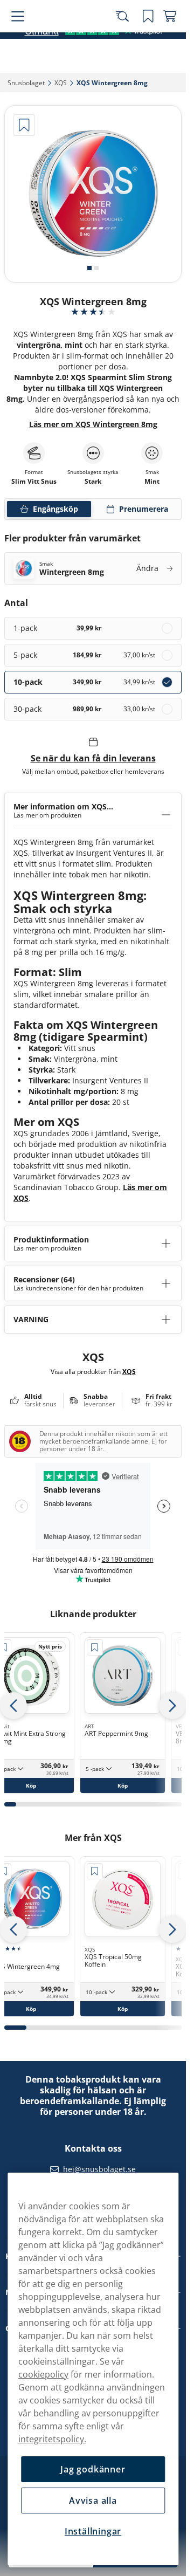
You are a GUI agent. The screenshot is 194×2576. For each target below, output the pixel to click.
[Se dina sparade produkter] (148, 39)
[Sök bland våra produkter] (127, 39)
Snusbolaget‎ (26, 83)
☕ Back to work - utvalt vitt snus (88, 11)
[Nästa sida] (172, 1706)
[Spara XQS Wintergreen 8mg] (24, 125)
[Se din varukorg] (170, 39)
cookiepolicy (43, 2374)
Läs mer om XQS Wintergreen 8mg (93, 424)
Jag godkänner (93, 2469)
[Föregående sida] (13, 1706)
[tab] (89, 268)
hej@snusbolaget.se (99, 2169)
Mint (152, 482)
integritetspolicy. (52, 2439)
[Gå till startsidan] (69, 39)
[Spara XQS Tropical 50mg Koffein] (95, 1871)
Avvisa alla (93, 2501)
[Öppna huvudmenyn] (16, 39)
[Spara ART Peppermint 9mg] (95, 1647)
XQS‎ (61, 83)
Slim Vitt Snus (34, 482)
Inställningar (93, 2531)
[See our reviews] (93, 64)
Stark (93, 482)
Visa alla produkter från (93, 1371)
